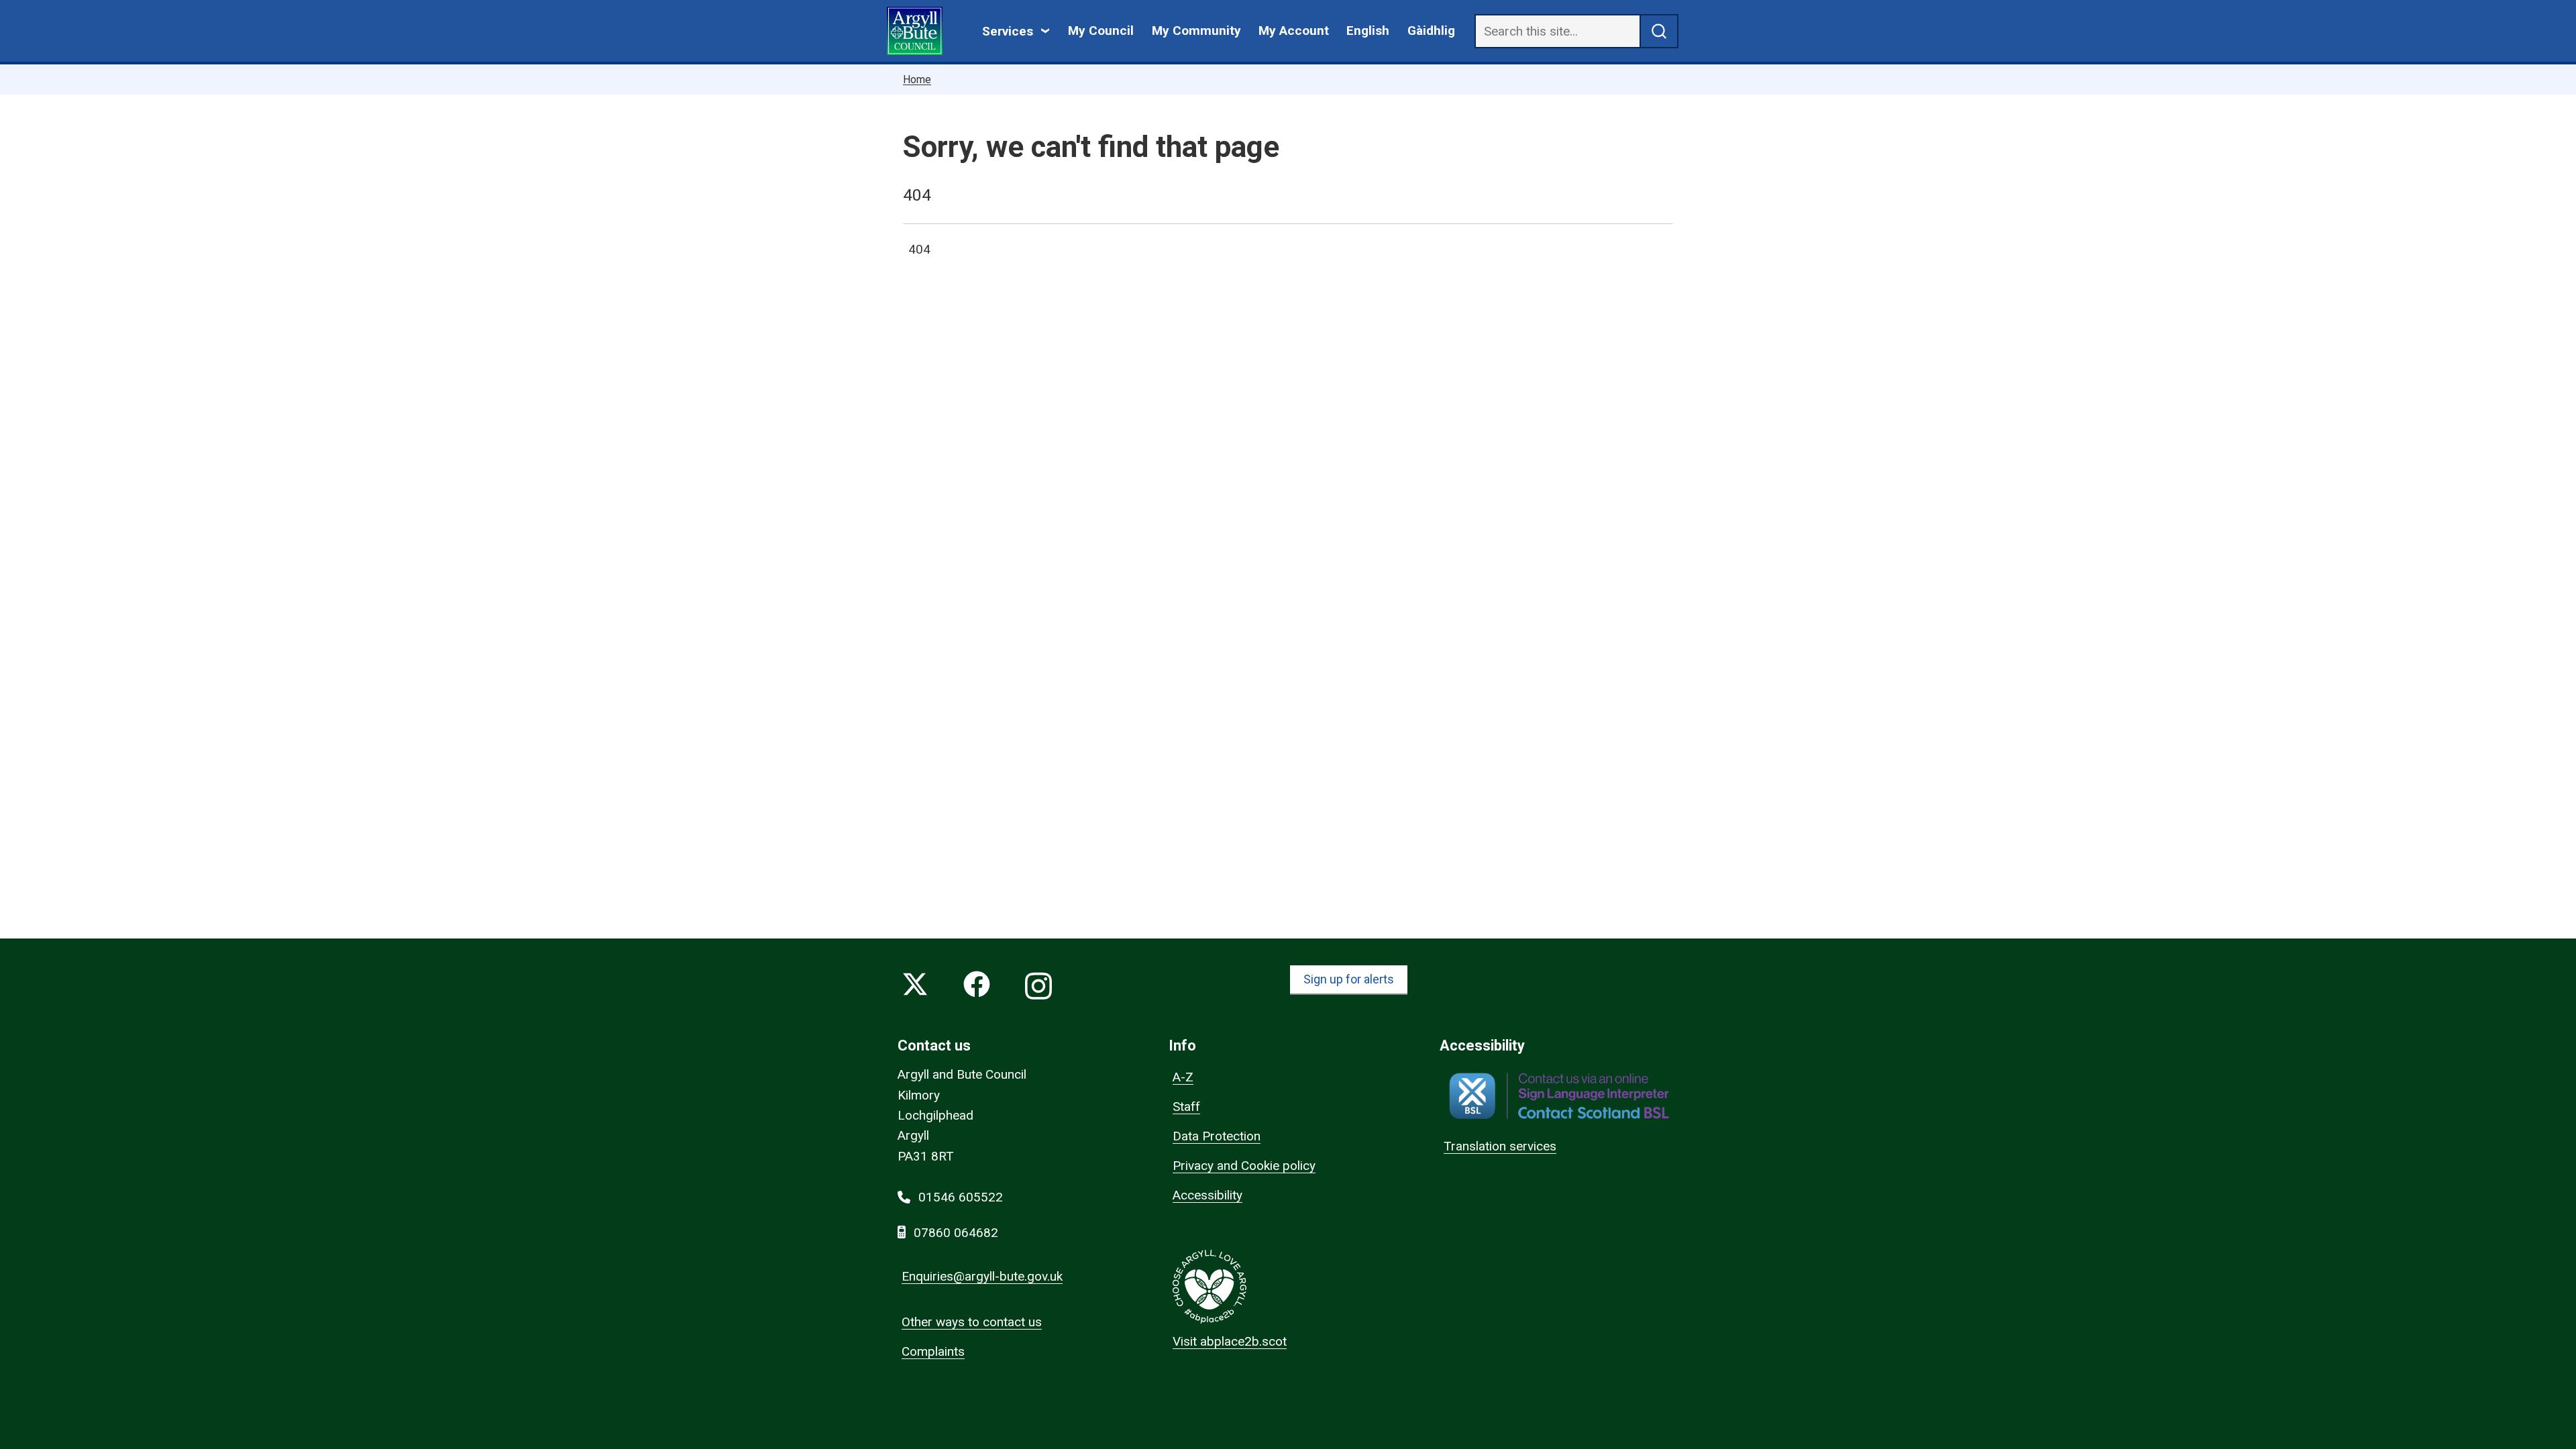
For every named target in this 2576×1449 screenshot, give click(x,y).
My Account (1294, 31)
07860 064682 (956, 1233)
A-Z (1183, 1077)
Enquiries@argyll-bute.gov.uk (982, 1276)
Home (917, 79)
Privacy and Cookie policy (1244, 1166)
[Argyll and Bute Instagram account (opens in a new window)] (1038, 987)
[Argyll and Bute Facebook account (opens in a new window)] (977, 987)
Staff (1186, 1107)
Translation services (1500, 1146)
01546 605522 (961, 1197)
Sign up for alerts (1349, 979)
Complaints (933, 1351)
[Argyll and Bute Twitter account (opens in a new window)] (915, 987)
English (1368, 31)
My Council (1101, 31)
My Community (1196, 31)
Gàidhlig (1431, 31)
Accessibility (1207, 1195)
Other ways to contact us (972, 1322)
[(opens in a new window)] (1559, 1096)
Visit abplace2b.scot (1230, 1341)
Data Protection (1217, 1136)
